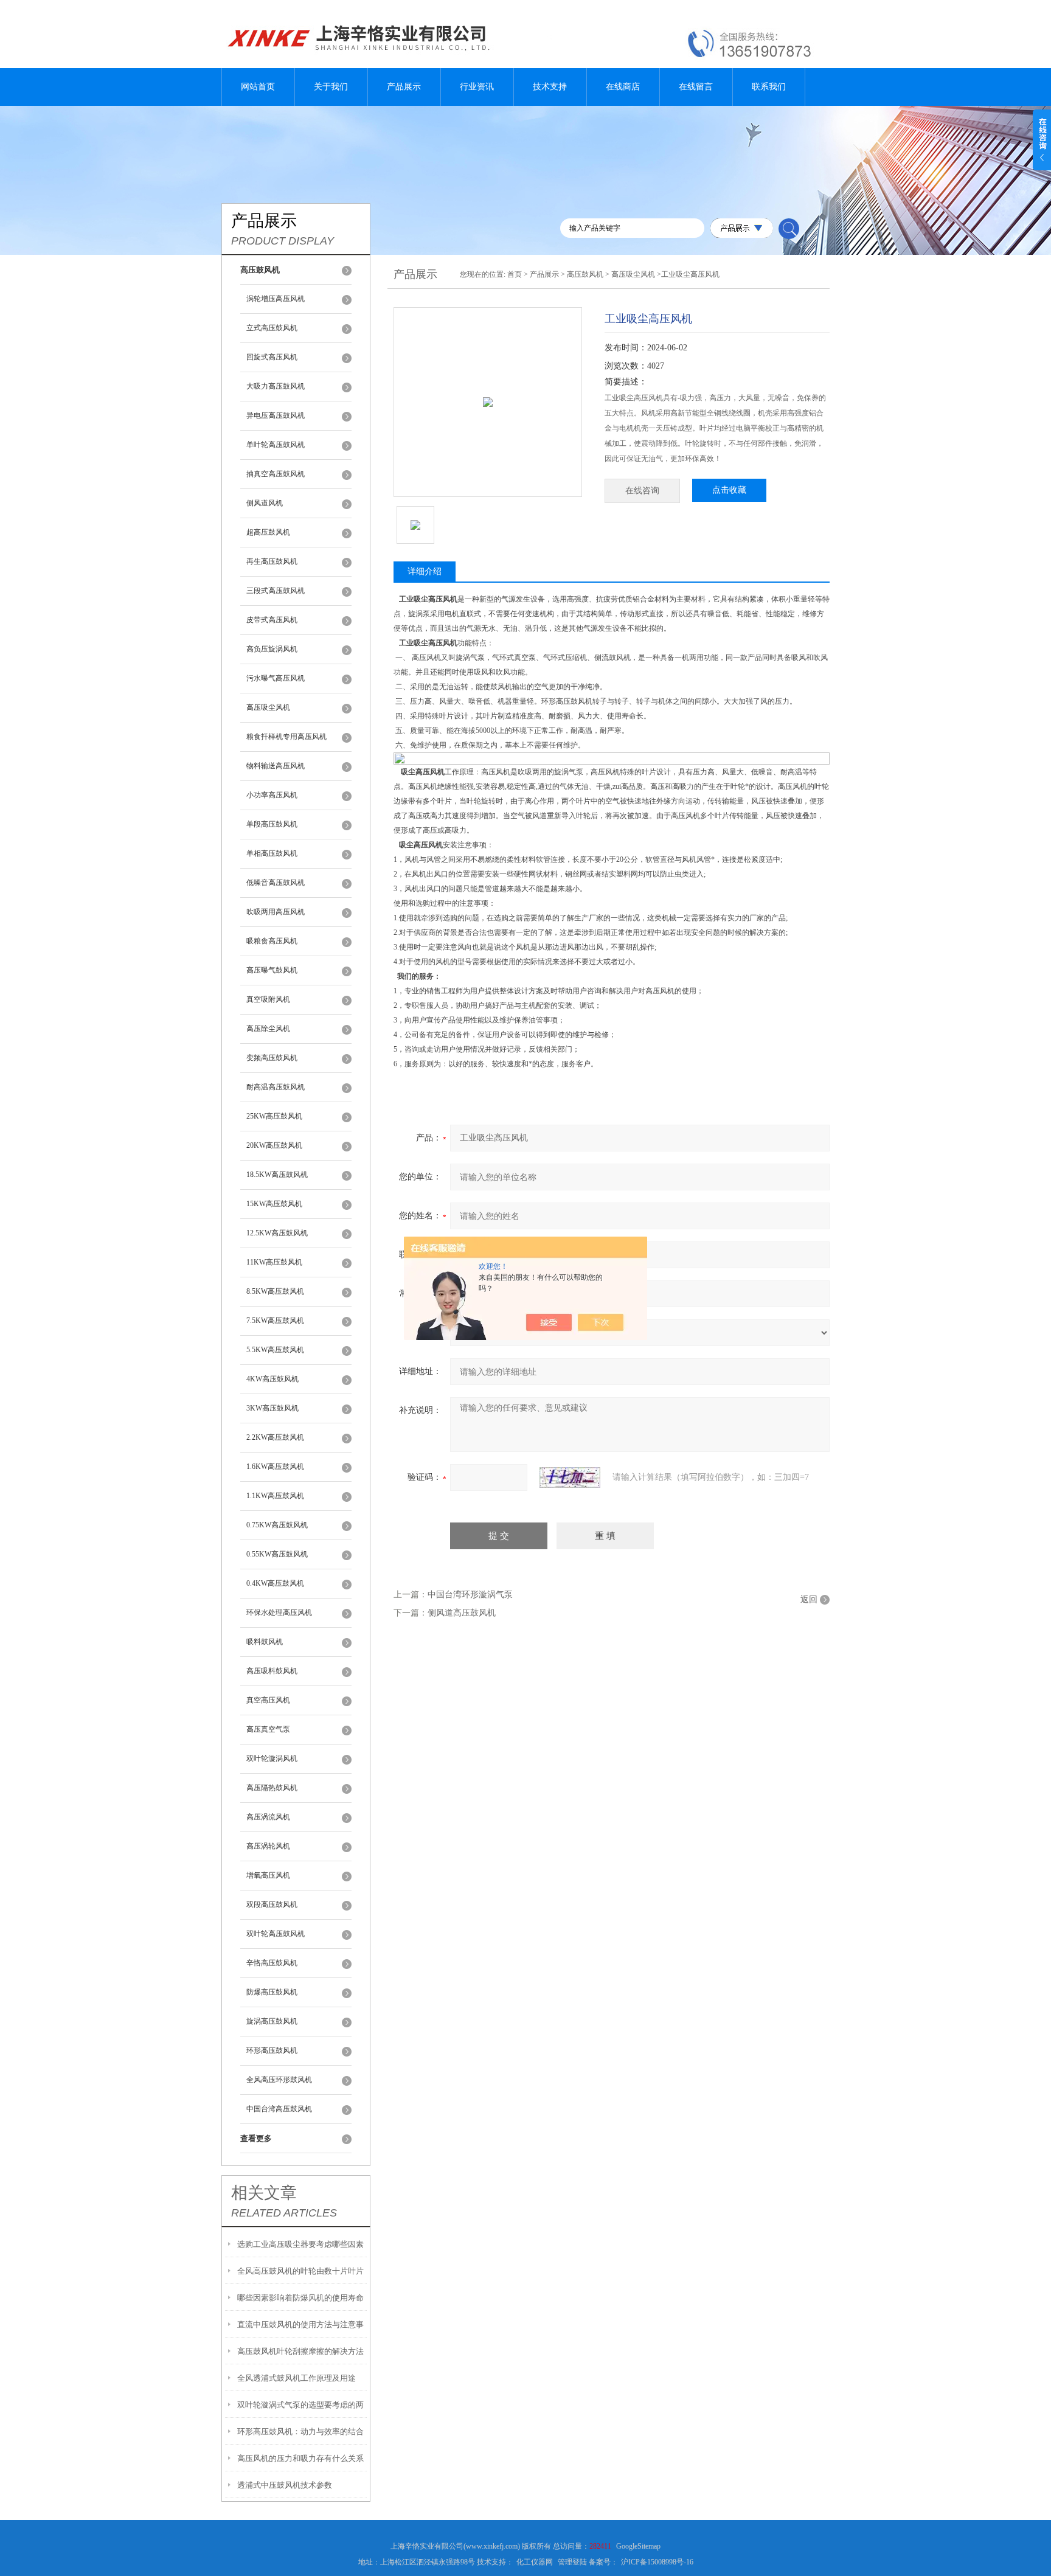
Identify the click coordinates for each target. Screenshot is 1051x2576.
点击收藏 (729, 490)
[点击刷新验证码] (570, 1477)
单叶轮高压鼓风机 (276, 445)
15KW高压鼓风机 (274, 1204)
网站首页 (258, 87)
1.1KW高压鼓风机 (275, 1496)
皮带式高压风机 (272, 620)
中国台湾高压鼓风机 (279, 2109)
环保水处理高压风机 (279, 1613)
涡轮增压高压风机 (276, 299)
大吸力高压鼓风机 (276, 386)
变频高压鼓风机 (272, 1058)
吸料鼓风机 (265, 1642)
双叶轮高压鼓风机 (276, 1934)
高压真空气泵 (268, 1729)
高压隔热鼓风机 (272, 1788)
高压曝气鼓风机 (272, 970)
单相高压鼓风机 (272, 853)
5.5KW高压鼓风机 (275, 1350)
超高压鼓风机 (268, 532)
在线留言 (696, 87)
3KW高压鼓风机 (272, 1408)
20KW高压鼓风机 (274, 1145)
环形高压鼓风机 (272, 2050)
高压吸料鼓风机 (272, 1671)
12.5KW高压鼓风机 (277, 1233)
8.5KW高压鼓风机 (275, 1291)
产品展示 (404, 87)
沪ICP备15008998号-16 (657, 2562)
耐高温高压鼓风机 (276, 1087)
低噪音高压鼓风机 (276, 883)
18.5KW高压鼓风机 (277, 1175)
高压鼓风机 (585, 274)
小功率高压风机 (272, 795)
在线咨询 (642, 491)
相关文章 (264, 2193)
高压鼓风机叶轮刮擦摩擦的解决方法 (300, 2351)
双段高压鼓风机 (272, 1904)
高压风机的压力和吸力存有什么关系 (300, 2458)
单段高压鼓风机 (272, 824)
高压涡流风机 (268, 1817)
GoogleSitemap (638, 2546)
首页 (515, 274)
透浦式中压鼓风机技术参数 (285, 2485)
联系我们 (769, 87)
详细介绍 (425, 571)
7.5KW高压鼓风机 (275, 1321)
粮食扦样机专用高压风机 (286, 737)
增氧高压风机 (268, 1875)
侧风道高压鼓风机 (462, 1613)
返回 (809, 1599)
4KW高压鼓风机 (272, 1379)
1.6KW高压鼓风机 (275, 1467)
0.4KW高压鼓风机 (275, 1583)
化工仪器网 (535, 2562)
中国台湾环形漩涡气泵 (470, 1595)
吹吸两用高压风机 (276, 912)
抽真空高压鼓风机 (276, 474)
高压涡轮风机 (268, 1846)
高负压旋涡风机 (272, 649)
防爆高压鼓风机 (272, 1992)
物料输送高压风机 (276, 766)
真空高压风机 (268, 1700)
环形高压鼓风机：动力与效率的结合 (300, 2432)
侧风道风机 (265, 503)
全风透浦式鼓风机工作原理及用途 (297, 2378)
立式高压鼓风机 (272, 328)
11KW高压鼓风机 (274, 1262)
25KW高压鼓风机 (274, 1116)
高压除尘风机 (268, 1029)
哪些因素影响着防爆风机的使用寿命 (300, 2298)
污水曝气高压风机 (276, 678)
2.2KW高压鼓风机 (275, 1437)
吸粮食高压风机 (272, 941)
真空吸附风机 (268, 999)
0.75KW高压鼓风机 (277, 1525)
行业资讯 (477, 87)
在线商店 (623, 87)
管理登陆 (572, 2562)
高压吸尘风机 (268, 707)
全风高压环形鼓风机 (279, 2080)
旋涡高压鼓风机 (272, 2021)
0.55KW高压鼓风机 (277, 1554)
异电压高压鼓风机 (276, 415)
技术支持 (550, 87)
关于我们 (331, 87)
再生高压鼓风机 (272, 561)
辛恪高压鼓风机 (272, 1963)
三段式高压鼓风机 (276, 591)
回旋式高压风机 (272, 357)
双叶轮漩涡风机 (272, 1758)
